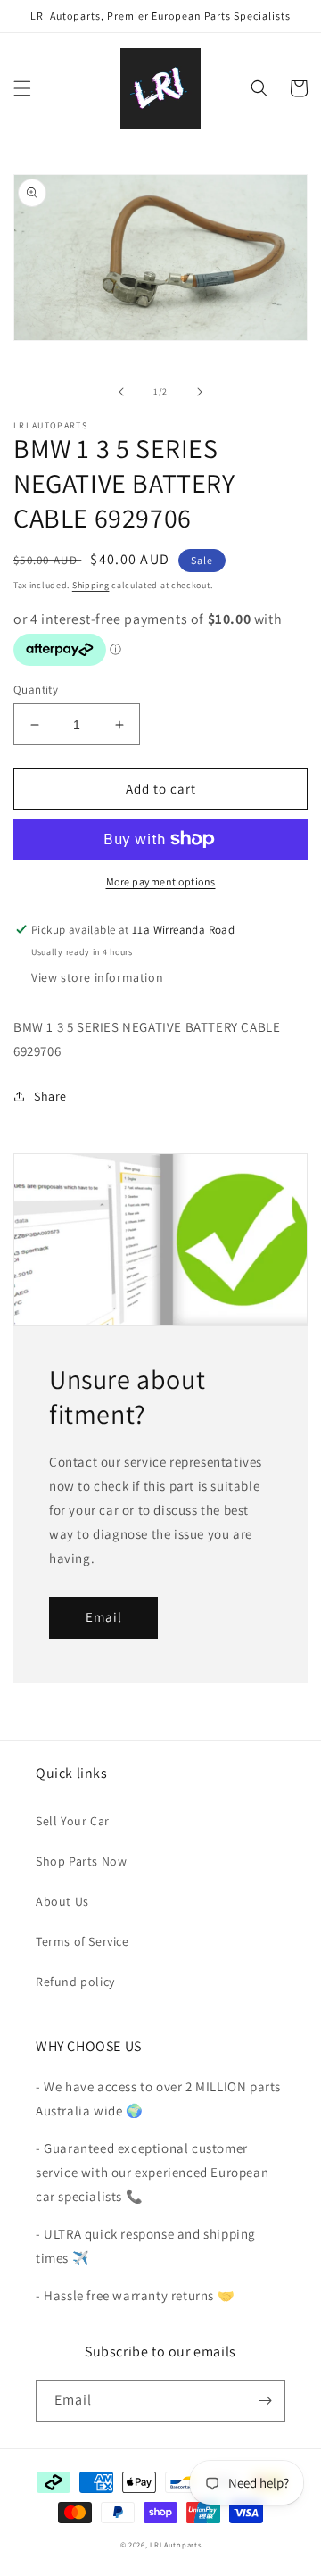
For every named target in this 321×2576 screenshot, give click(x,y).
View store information (97, 977)
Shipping (91, 585)
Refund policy (75, 1982)
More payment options (161, 881)
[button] (22, 88)
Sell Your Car (73, 1821)
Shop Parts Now (81, 1861)
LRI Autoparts (175, 2544)
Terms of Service (82, 1941)
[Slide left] (121, 392)
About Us (62, 1901)
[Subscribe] (265, 2401)
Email (104, 1617)
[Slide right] (200, 392)
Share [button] (50, 1096)
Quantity (36, 690)
